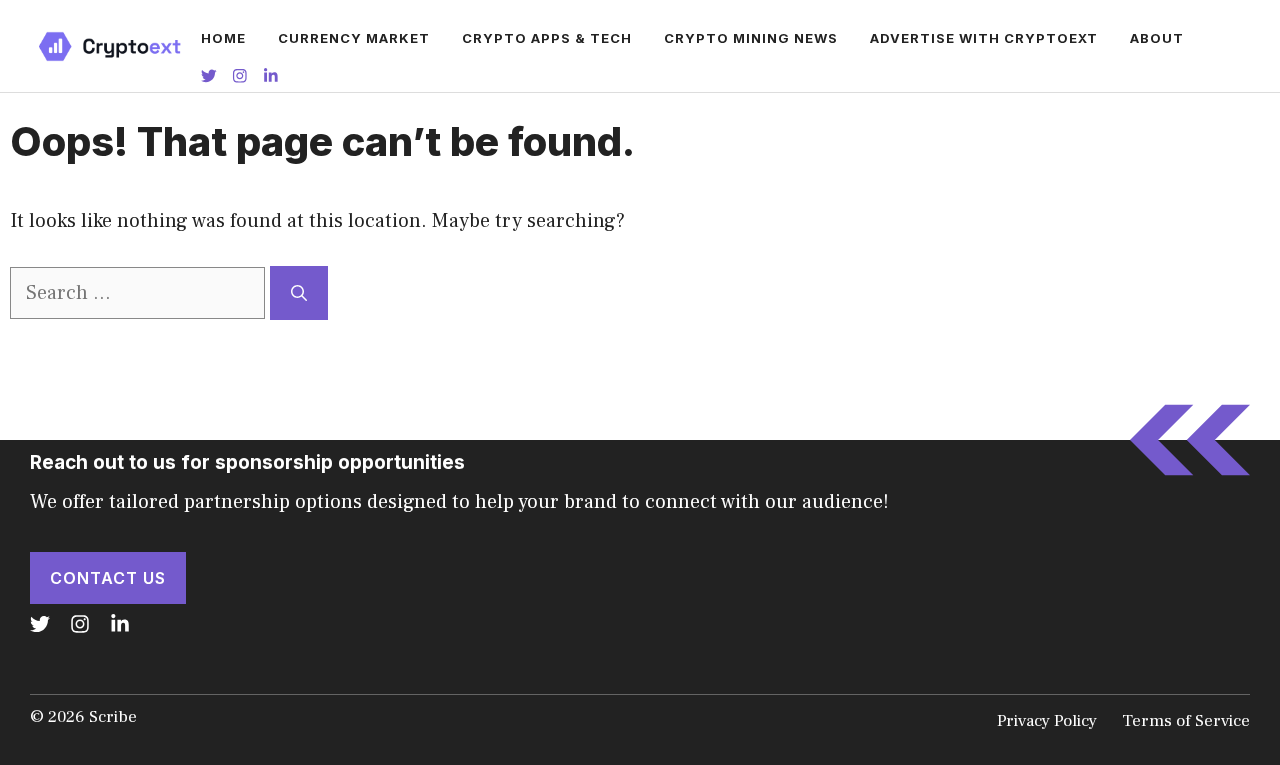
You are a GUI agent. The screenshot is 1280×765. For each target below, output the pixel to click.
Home (223, 38)
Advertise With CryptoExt (984, 38)
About (1157, 38)
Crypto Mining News (751, 38)
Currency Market (354, 38)
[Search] (299, 293)
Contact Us (108, 578)
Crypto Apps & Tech (547, 38)
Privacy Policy (1047, 721)
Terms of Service (1186, 721)
